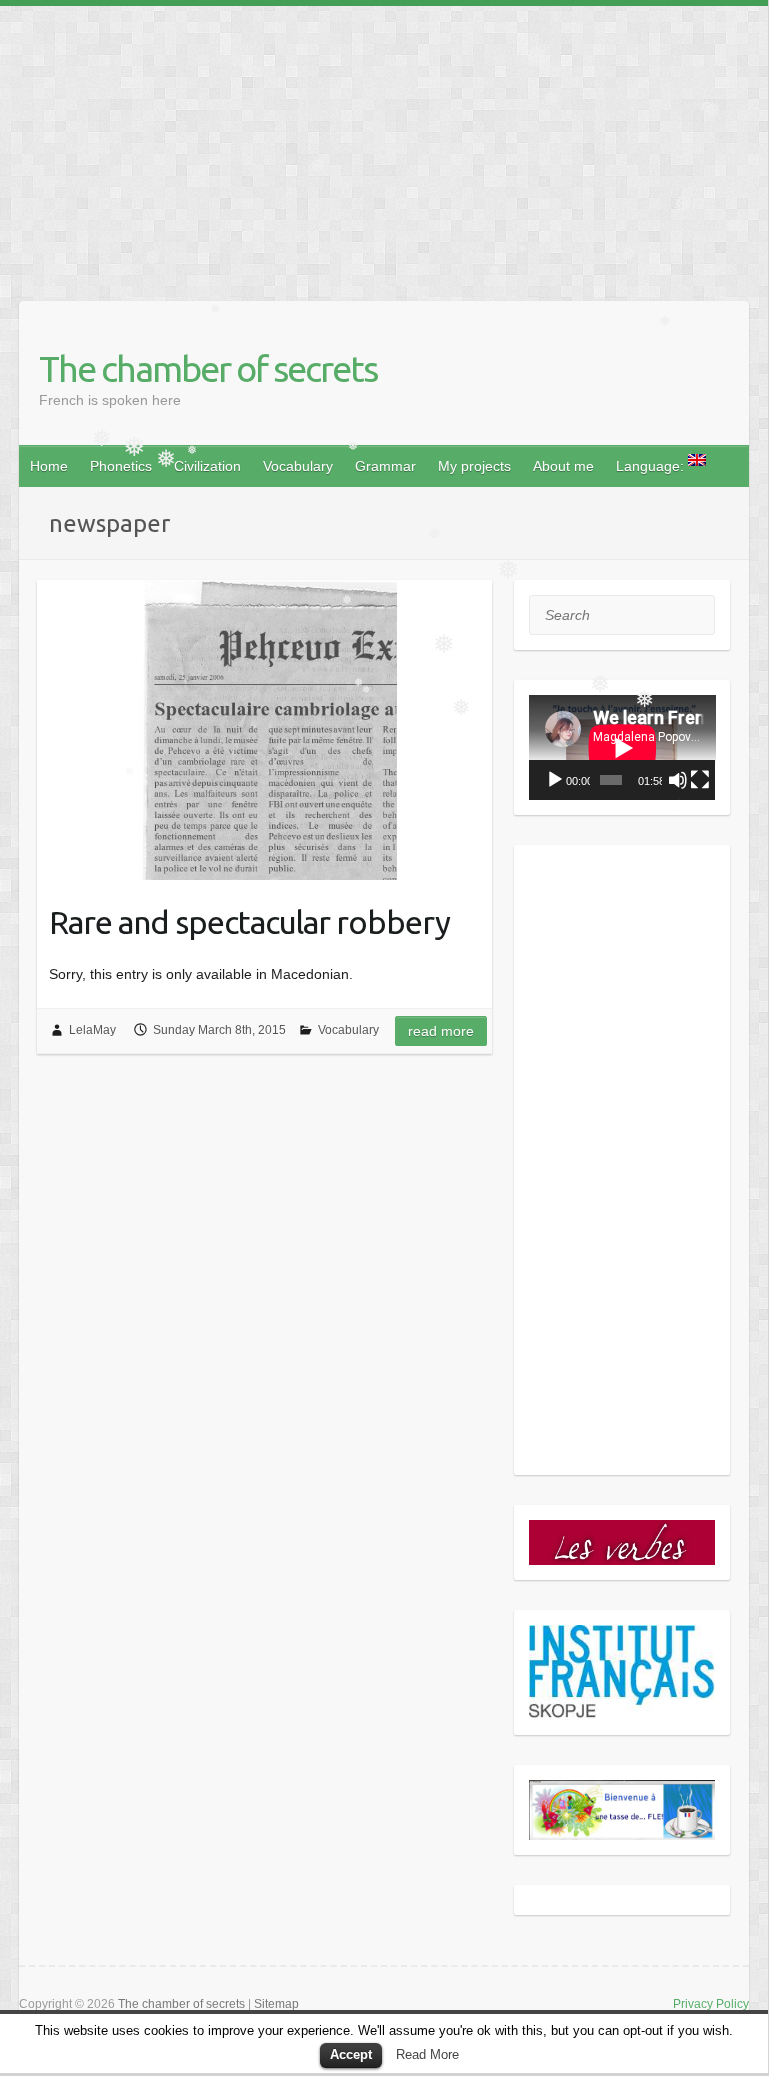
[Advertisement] (384, 146)
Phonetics (121, 466)
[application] (622, 747)
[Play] (555, 780)
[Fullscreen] (700, 780)
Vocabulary (298, 466)
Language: (652, 466)
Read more (441, 1031)
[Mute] (678, 780)
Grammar (385, 466)
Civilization (207, 466)
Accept (351, 2054)
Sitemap (276, 2004)
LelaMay (92, 1030)
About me (563, 466)
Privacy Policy (711, 2004)
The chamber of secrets (208, 368)
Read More (427, 2054)
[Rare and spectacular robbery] (264, 730)
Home (49, 466)
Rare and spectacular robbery (249, 922)
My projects (474, 466)
